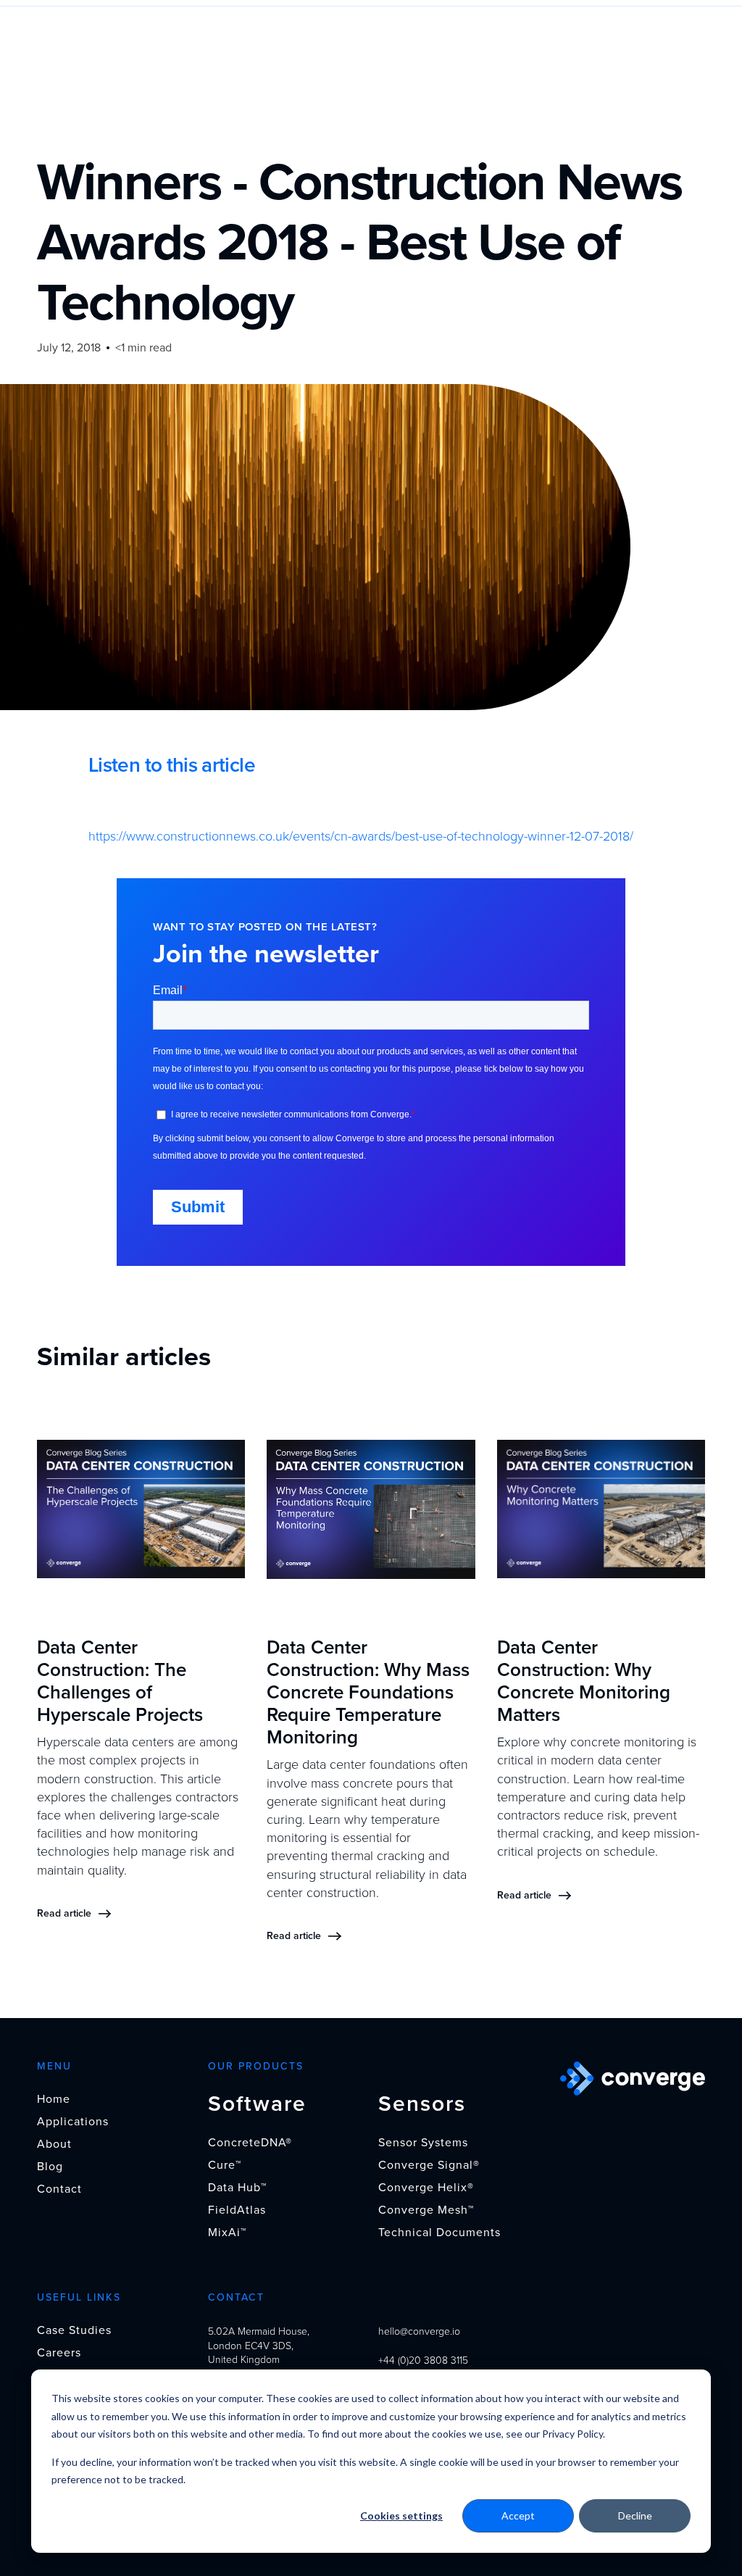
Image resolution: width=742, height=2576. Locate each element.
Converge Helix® (426, 2188)
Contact (59, 2189)
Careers (59, 2353)
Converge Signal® (429, 2165)
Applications (73, 2122)
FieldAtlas (237, 2210)
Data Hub (237, 2188)
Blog (50, 2167)
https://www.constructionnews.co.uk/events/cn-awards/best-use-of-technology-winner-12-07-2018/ (361, 836)
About (54, 2144)
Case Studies (74, 2330)
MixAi (227, 2233)
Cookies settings (401, 2515)
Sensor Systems (423, 2143)
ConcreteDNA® (250, 2143)
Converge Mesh (426, 2210)
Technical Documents (439, 2233)
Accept (518, 2515)
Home (54, 2099)
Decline (635, 2515)
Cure (225, 2165)
